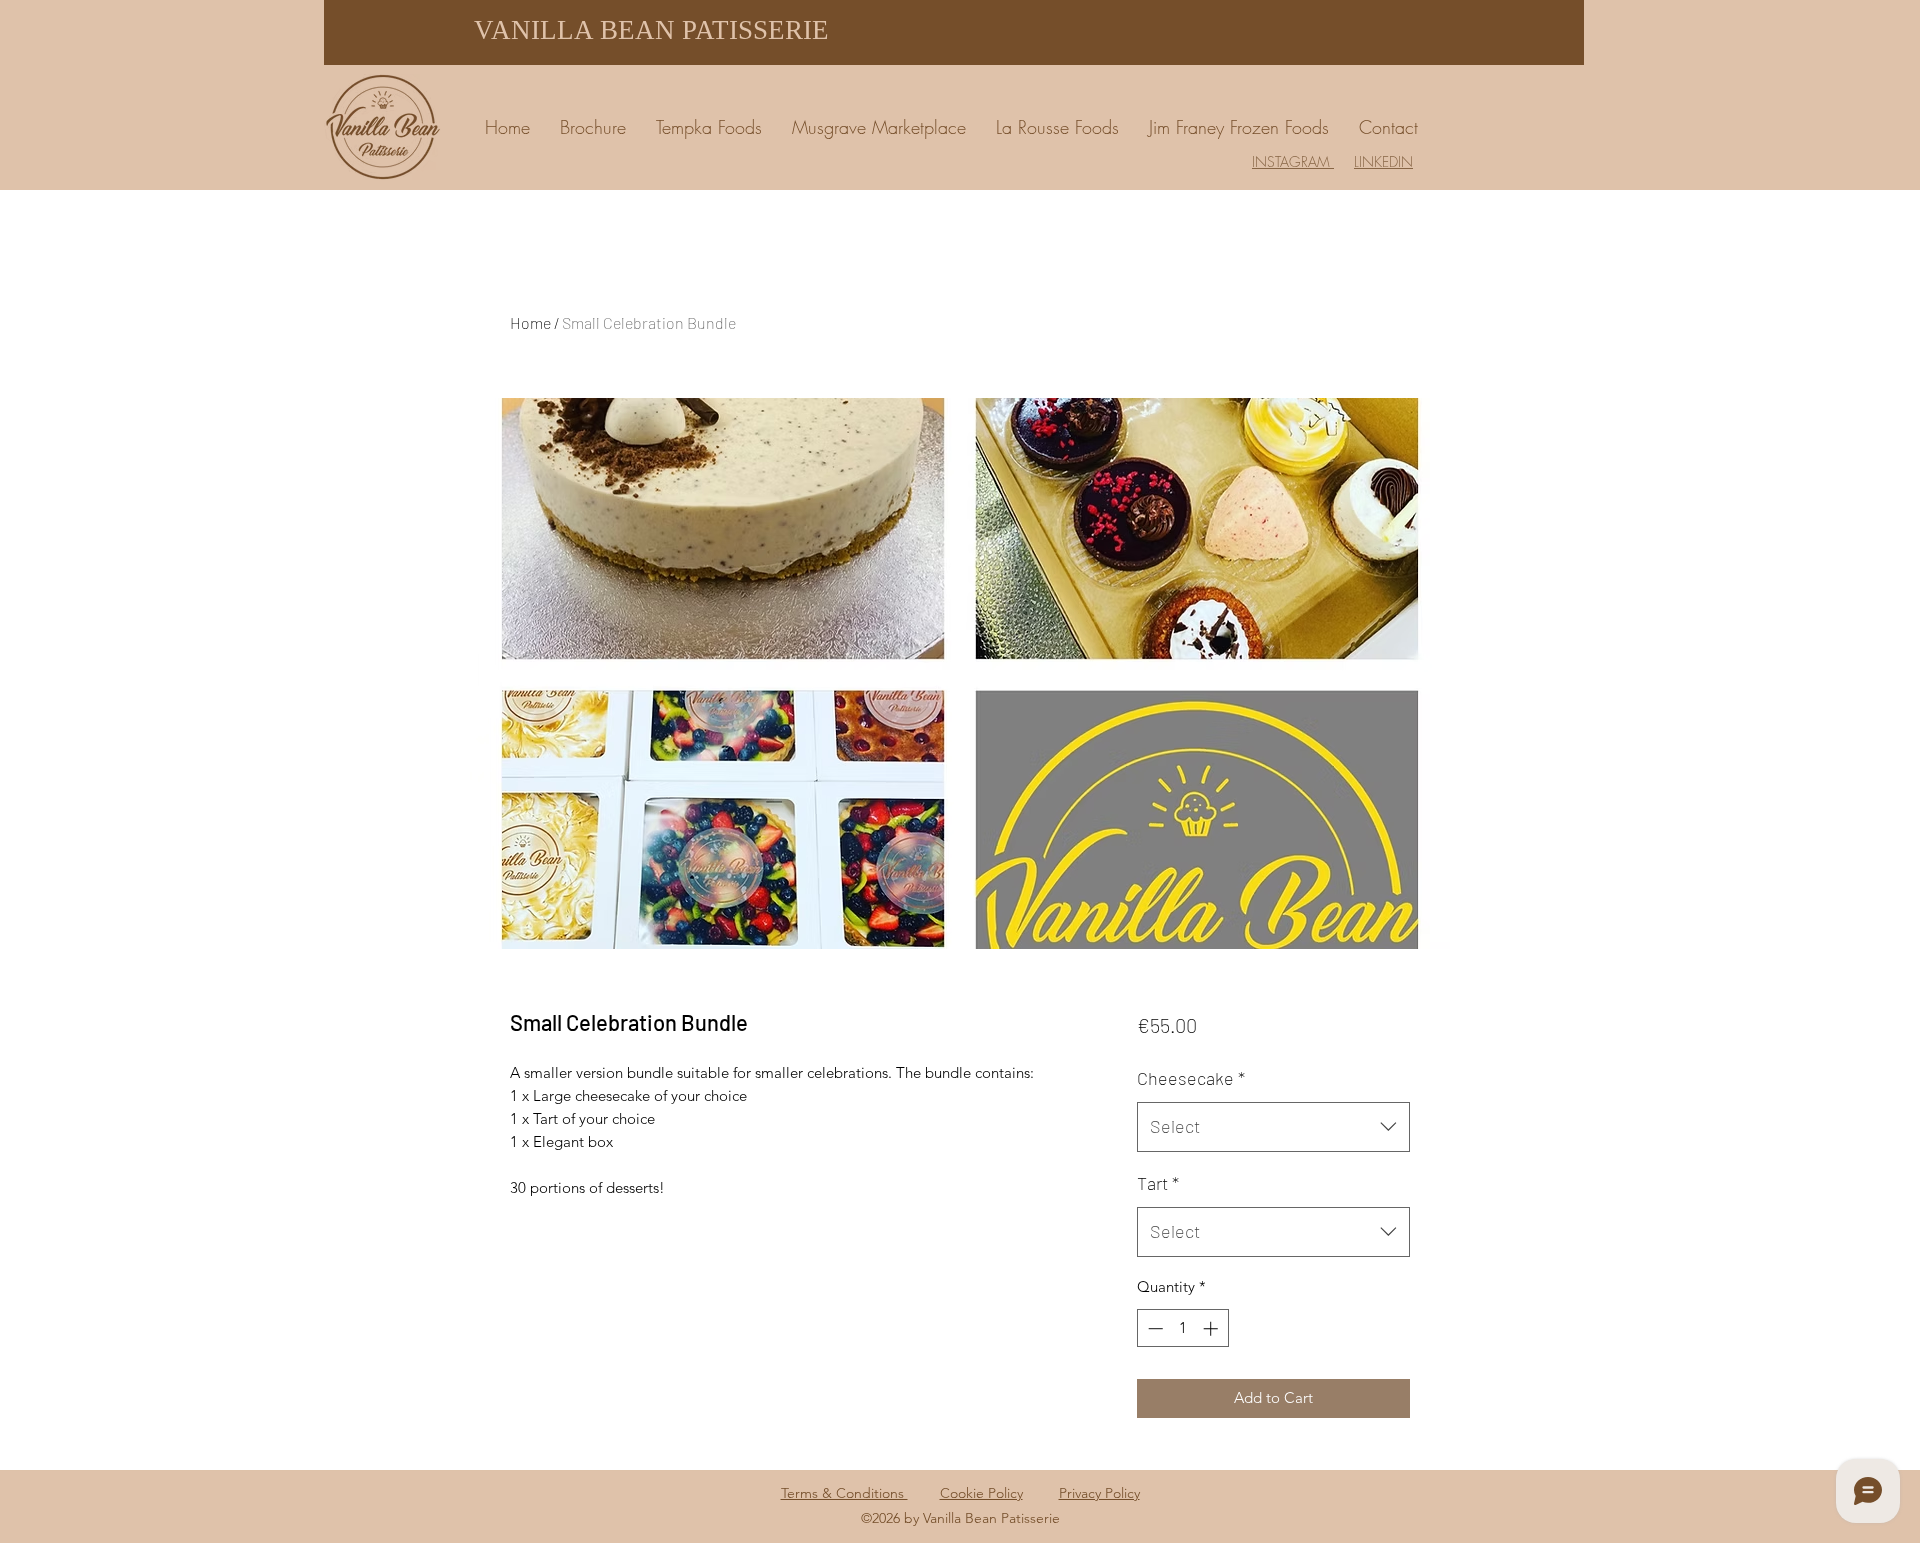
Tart (1158, 1183)
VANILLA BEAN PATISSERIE (651, 30)
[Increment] (1212, 1328)
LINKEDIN (1383, 161)
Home (530, 322)
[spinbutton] (1182, 1328)
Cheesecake (1191, 1078)
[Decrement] (1153, 1328)
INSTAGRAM (1293, 161)
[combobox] (1273, 1127)
